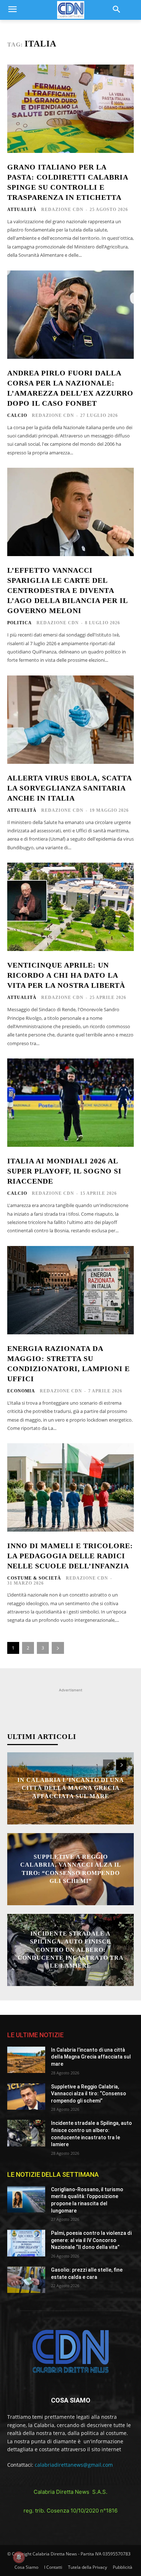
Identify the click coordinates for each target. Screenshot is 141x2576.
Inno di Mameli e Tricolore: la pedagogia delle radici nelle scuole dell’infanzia (70, 1556)
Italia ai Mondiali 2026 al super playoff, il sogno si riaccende (64, 1171)
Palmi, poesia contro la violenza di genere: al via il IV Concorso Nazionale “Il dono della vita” (91, 2240)
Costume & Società (34, 1578)
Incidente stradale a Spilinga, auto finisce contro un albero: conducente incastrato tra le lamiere (71, 1950)
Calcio (17, 415)
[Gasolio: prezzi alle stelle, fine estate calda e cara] (26, 2280)
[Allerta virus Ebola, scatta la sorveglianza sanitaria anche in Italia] (70, 720)
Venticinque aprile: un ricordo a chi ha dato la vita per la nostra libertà (66, 975)
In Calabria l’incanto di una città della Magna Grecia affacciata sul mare (71, 1788)
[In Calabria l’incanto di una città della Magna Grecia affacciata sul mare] (26, 2060)
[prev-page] (108, 1765)
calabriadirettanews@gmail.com (74, 2465)
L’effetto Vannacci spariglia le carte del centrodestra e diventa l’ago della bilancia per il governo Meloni (68, 590)
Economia (21, 1391)
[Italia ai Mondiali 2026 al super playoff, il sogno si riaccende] (70, 1103)
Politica (20, 623)
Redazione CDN (62, 210)
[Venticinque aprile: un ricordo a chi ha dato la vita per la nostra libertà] (70, 907)
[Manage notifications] (19, 2557)
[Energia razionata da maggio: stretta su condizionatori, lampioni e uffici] (70, 1290)
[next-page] (58, 1648)
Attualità (22, 210)
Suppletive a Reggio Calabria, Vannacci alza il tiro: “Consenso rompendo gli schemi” (89, 2094)
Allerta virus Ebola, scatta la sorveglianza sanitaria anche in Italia (70, 788)
